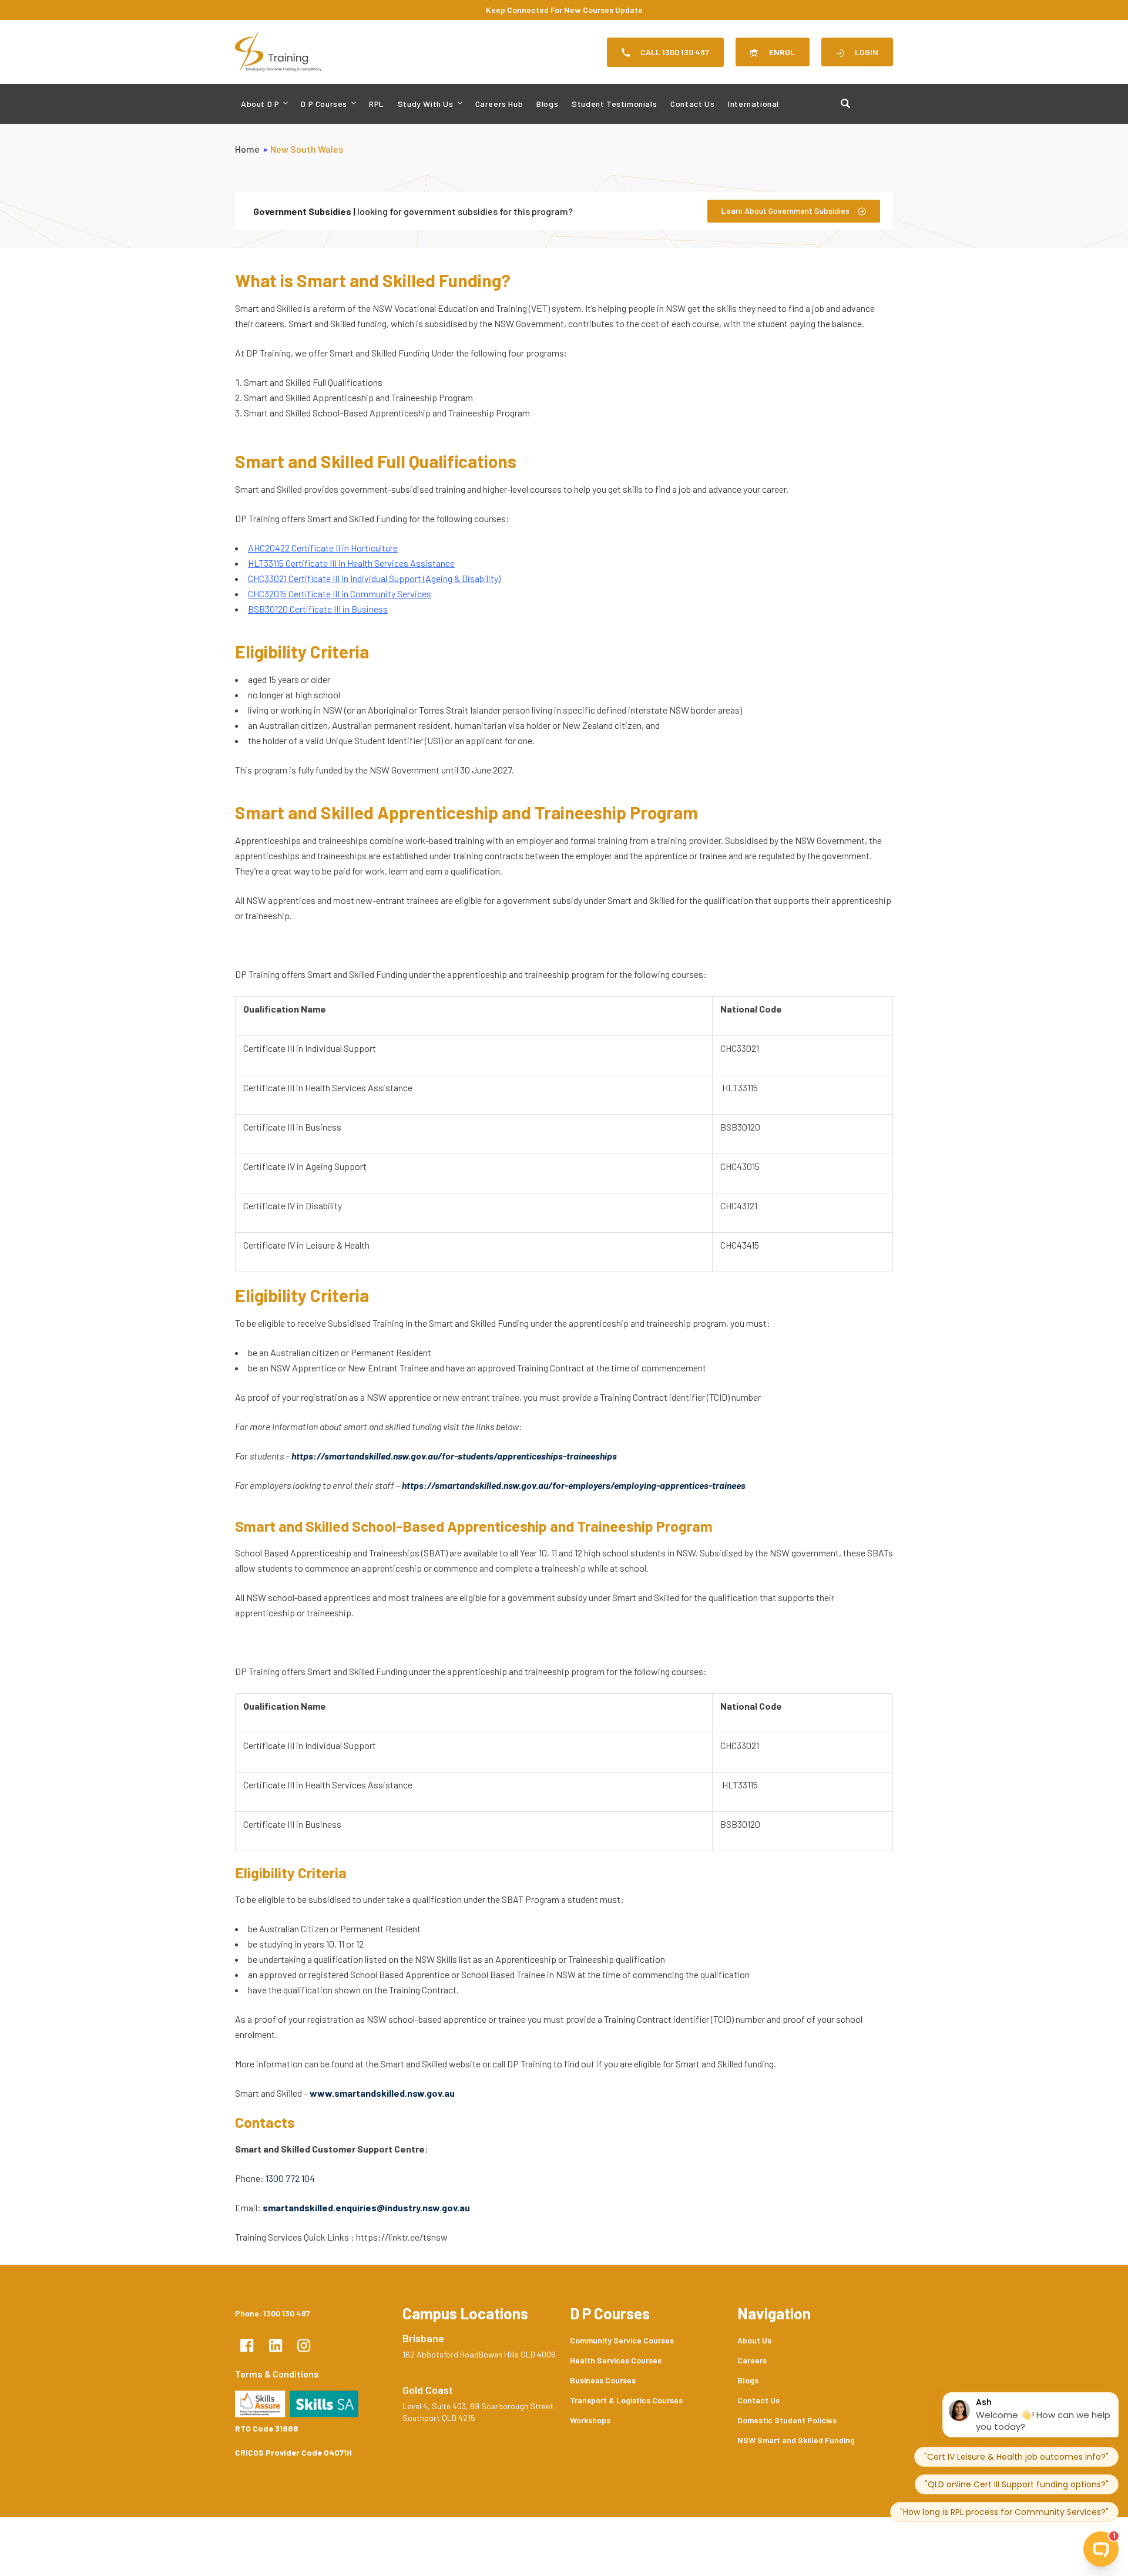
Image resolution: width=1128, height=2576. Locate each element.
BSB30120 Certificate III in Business (318, 609)
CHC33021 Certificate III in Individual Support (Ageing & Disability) (374, 578)
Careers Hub (499, 104)
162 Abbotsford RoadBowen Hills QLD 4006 (479, 2354)
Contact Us (692, 104)
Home (247, 149)
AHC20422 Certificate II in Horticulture (323, 548)
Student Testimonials (614, 104)
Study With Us (426, 104)
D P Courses (324, 104)
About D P (260, 104)
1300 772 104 (290, 2178)
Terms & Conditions (277, 2374)
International (753, 104)
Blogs (547, 104)
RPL (377, 104)
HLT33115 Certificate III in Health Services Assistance (351, 563)
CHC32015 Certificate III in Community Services (340, 593)
